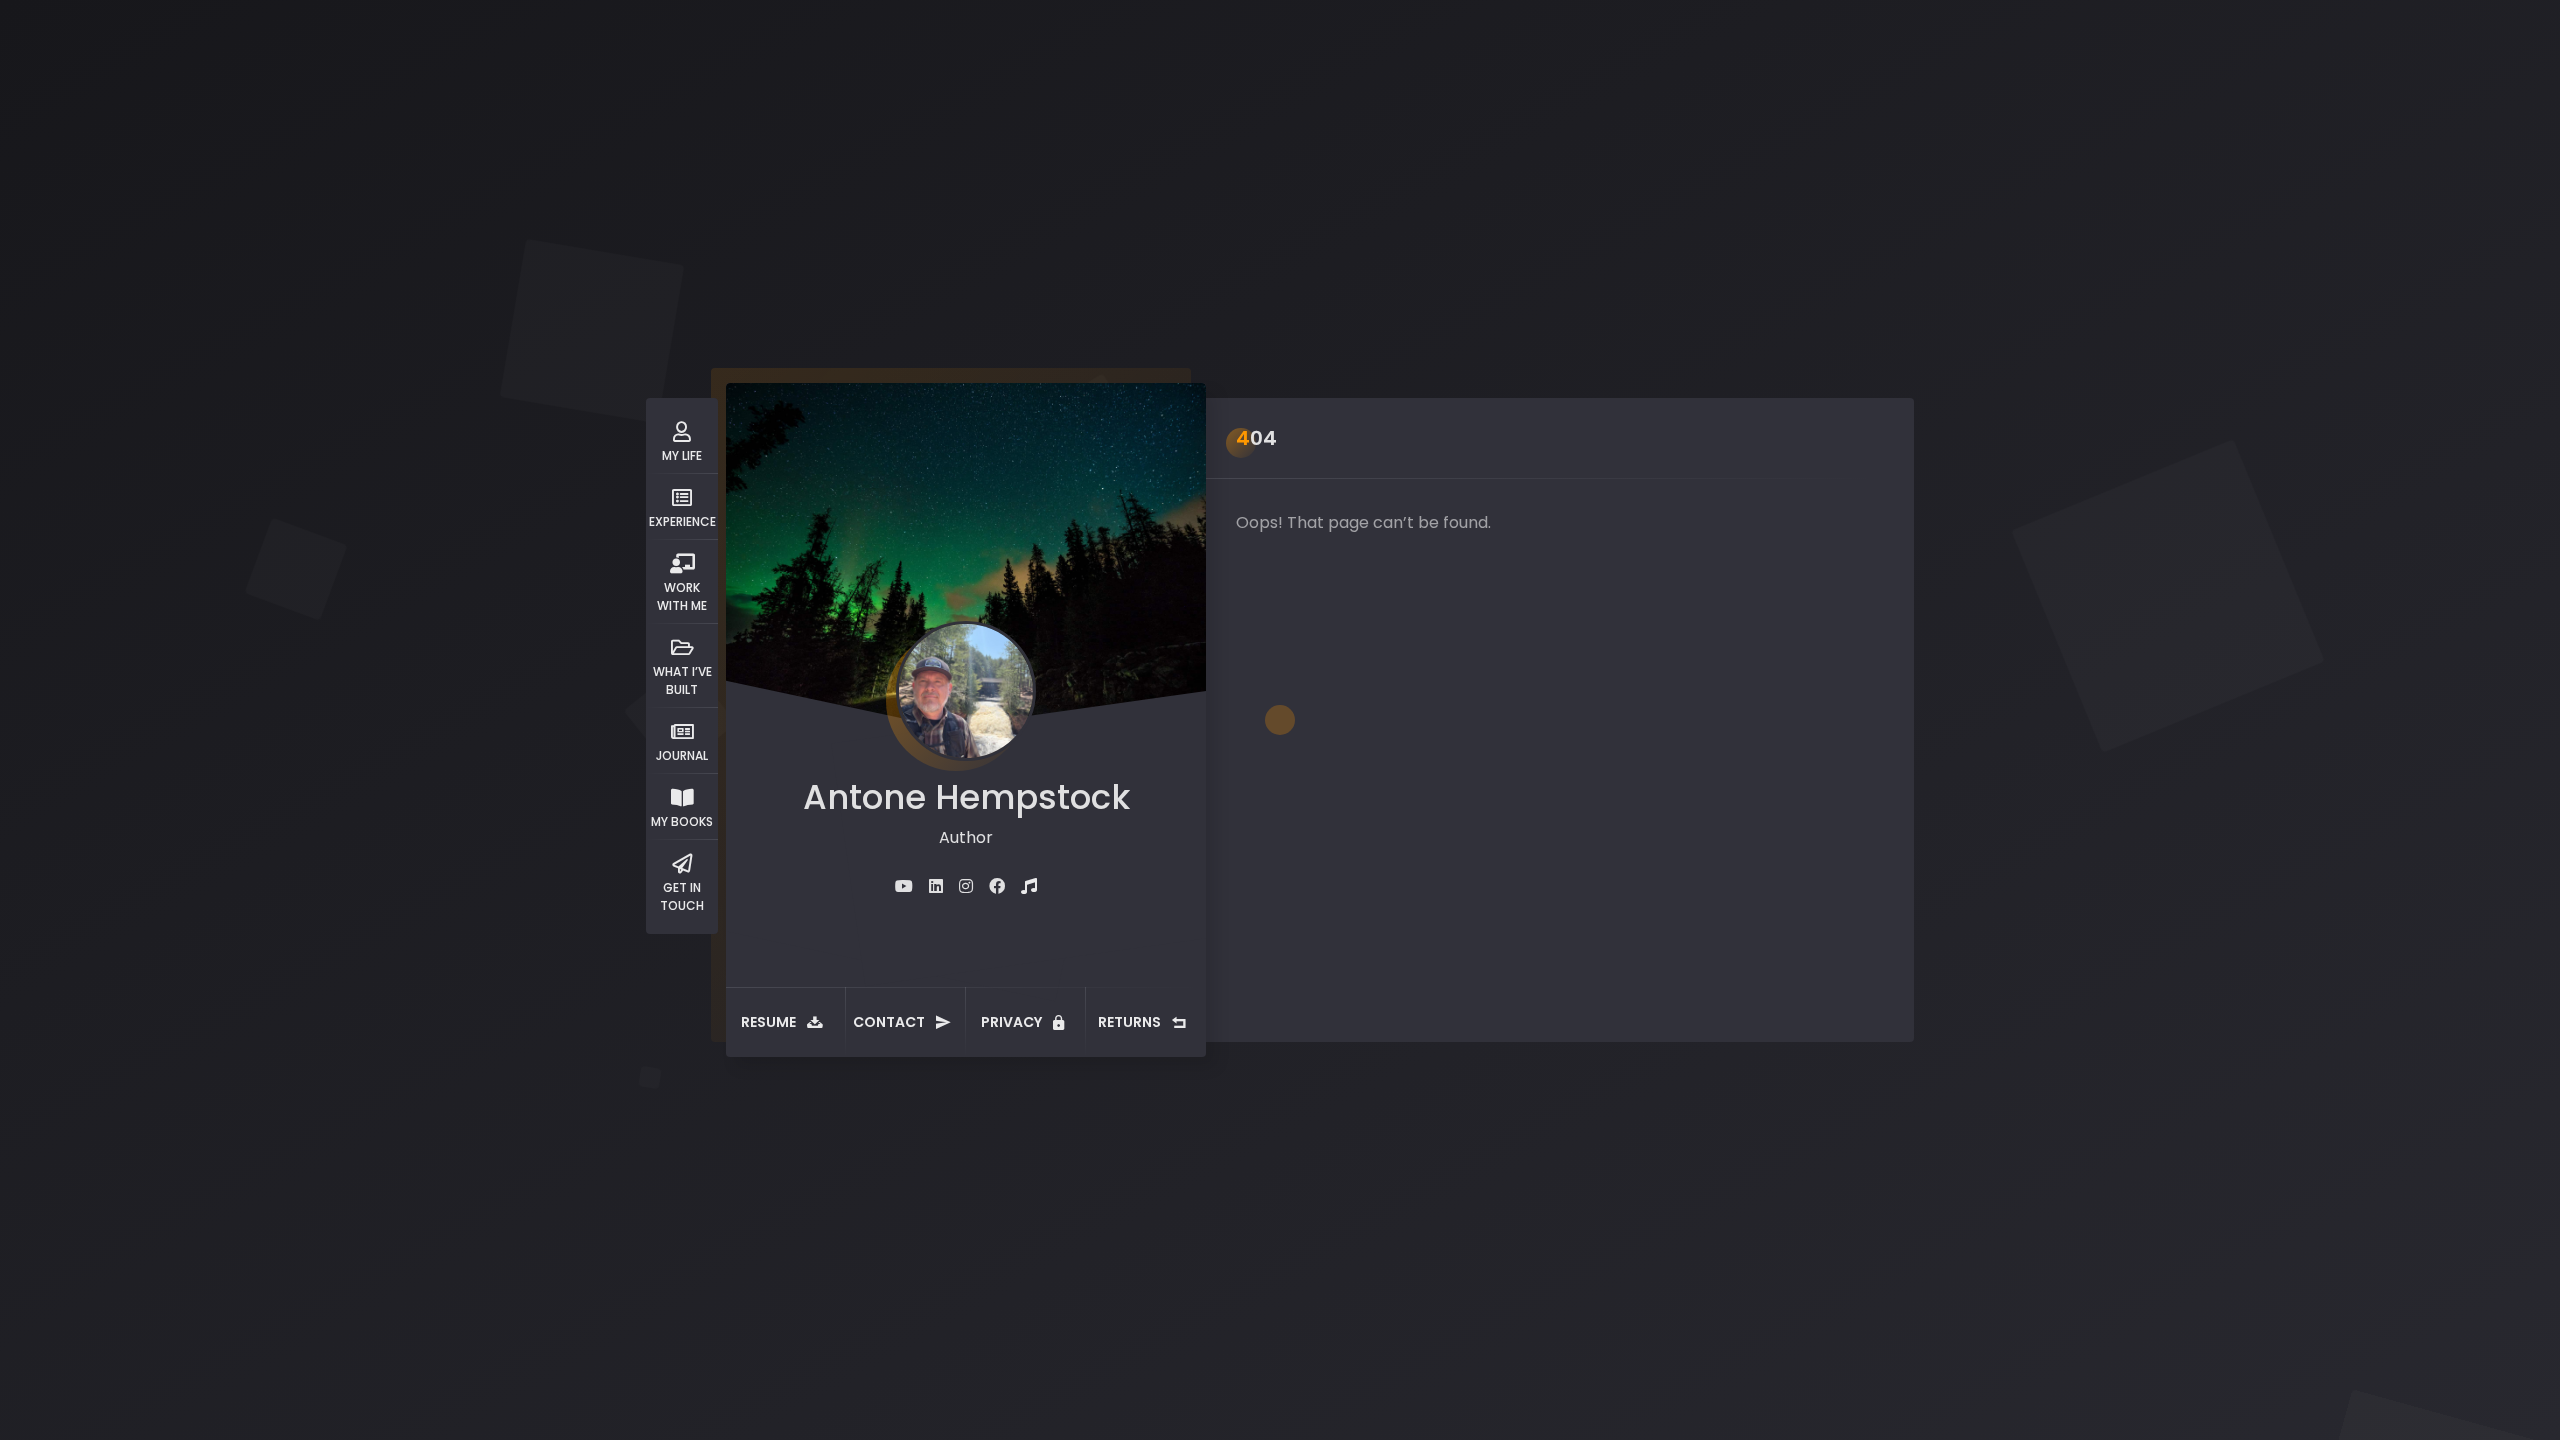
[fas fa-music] (1029, 886)
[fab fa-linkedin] (936, 886)
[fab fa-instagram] (966, 886)
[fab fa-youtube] (904, 886)
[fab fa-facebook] (997, 886)
